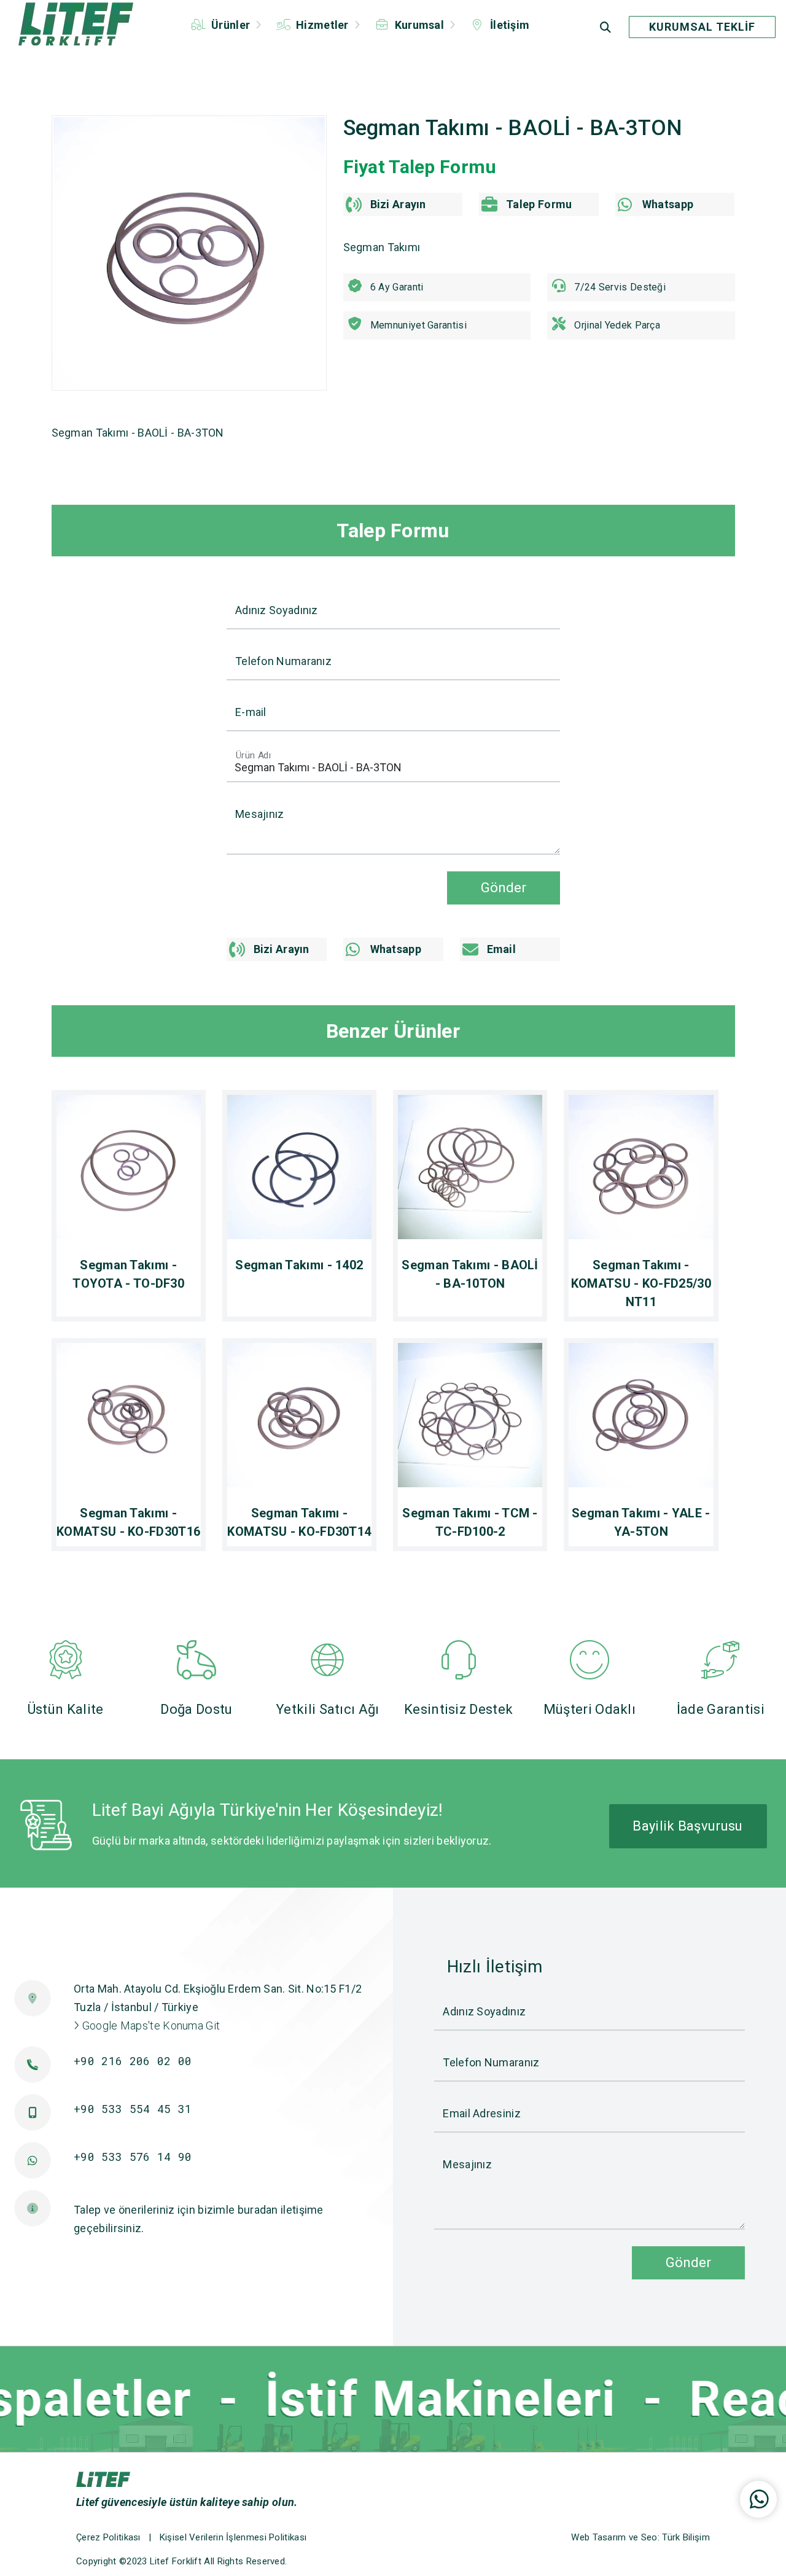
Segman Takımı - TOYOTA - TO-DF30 (128, 1274)
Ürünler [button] (231, 25)
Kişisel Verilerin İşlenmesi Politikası (233, 2537)
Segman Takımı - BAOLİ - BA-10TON (470, 1274)
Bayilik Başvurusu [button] (687, 1826)
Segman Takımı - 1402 (299, 1265)
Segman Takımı (382, 247)
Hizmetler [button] (322, 25)
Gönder (504, 887)
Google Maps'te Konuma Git (150, 2025)
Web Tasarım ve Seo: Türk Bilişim (640, 2537)
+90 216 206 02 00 (133, 2061)
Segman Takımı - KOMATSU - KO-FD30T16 (128, 1522)
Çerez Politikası (108, 2537)
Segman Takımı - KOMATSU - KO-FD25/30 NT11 (641, 1283)
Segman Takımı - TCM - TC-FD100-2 (470, 1522)
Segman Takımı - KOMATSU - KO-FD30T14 (299, 1522)
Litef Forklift (176, 2561)
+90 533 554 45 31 (133, 2109)
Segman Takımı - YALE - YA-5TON (641, 1522)
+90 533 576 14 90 (133, 2157)
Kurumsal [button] (419, 25)
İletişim (509, 25)
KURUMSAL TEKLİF (702, 27)
